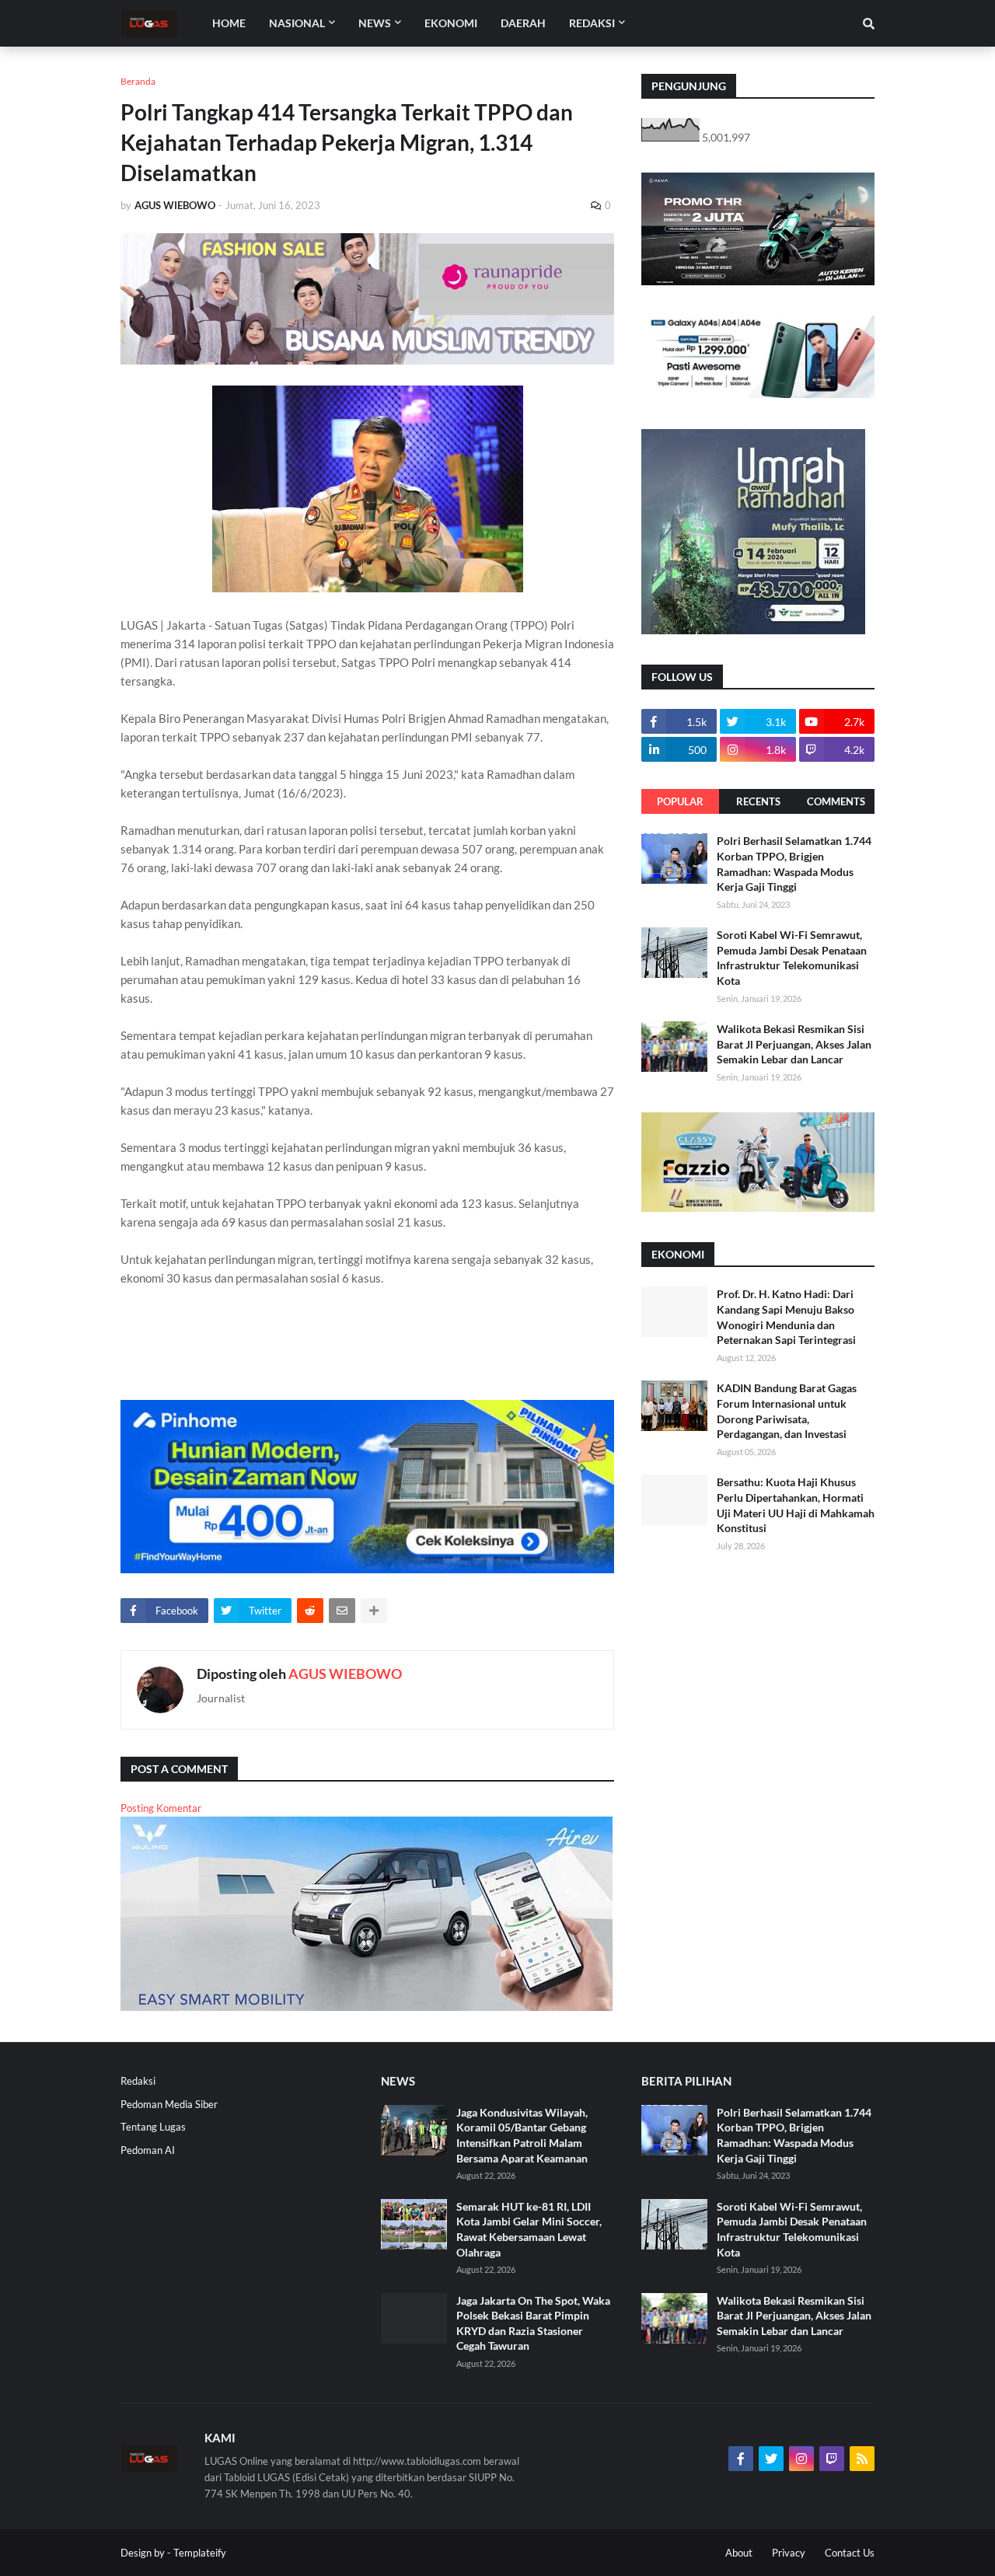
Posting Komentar (161, 1808)
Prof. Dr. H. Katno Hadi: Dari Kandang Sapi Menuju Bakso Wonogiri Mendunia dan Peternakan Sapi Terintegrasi (786, 1317)
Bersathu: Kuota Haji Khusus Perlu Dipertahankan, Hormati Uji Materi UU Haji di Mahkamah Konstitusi (796, 1505)
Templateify (200, 2553)
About (739, 2553)
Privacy (789, 2553)
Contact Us (850, 2553)
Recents (758, 801)
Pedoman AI (148, 2150)
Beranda (138, 81)
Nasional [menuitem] (297, 23)
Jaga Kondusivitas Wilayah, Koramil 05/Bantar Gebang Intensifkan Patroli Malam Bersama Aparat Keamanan (522, 2135)
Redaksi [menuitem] (592, 23)
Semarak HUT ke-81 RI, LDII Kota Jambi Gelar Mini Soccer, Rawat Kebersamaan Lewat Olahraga (529, 2229)
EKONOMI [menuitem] (451, 23)
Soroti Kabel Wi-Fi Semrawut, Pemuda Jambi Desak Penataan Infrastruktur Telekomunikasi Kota (792, 958)
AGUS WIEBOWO (345, 1674)
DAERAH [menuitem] (523, 23)
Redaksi (138, 2081)
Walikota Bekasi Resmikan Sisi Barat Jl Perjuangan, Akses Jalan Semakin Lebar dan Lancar (794, 1044)
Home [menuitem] (229, 23)
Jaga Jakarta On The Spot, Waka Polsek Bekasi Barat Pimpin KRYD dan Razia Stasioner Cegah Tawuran (533, 2323)
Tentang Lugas (153, 2127)
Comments (836, 801)
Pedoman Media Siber (169, 2104)
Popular (680, 801)
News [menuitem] (375, 23)
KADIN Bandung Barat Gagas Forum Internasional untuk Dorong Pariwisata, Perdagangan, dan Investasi (787, 1411)
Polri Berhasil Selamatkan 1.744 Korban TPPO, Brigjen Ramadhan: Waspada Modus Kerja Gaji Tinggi (794, 864)
